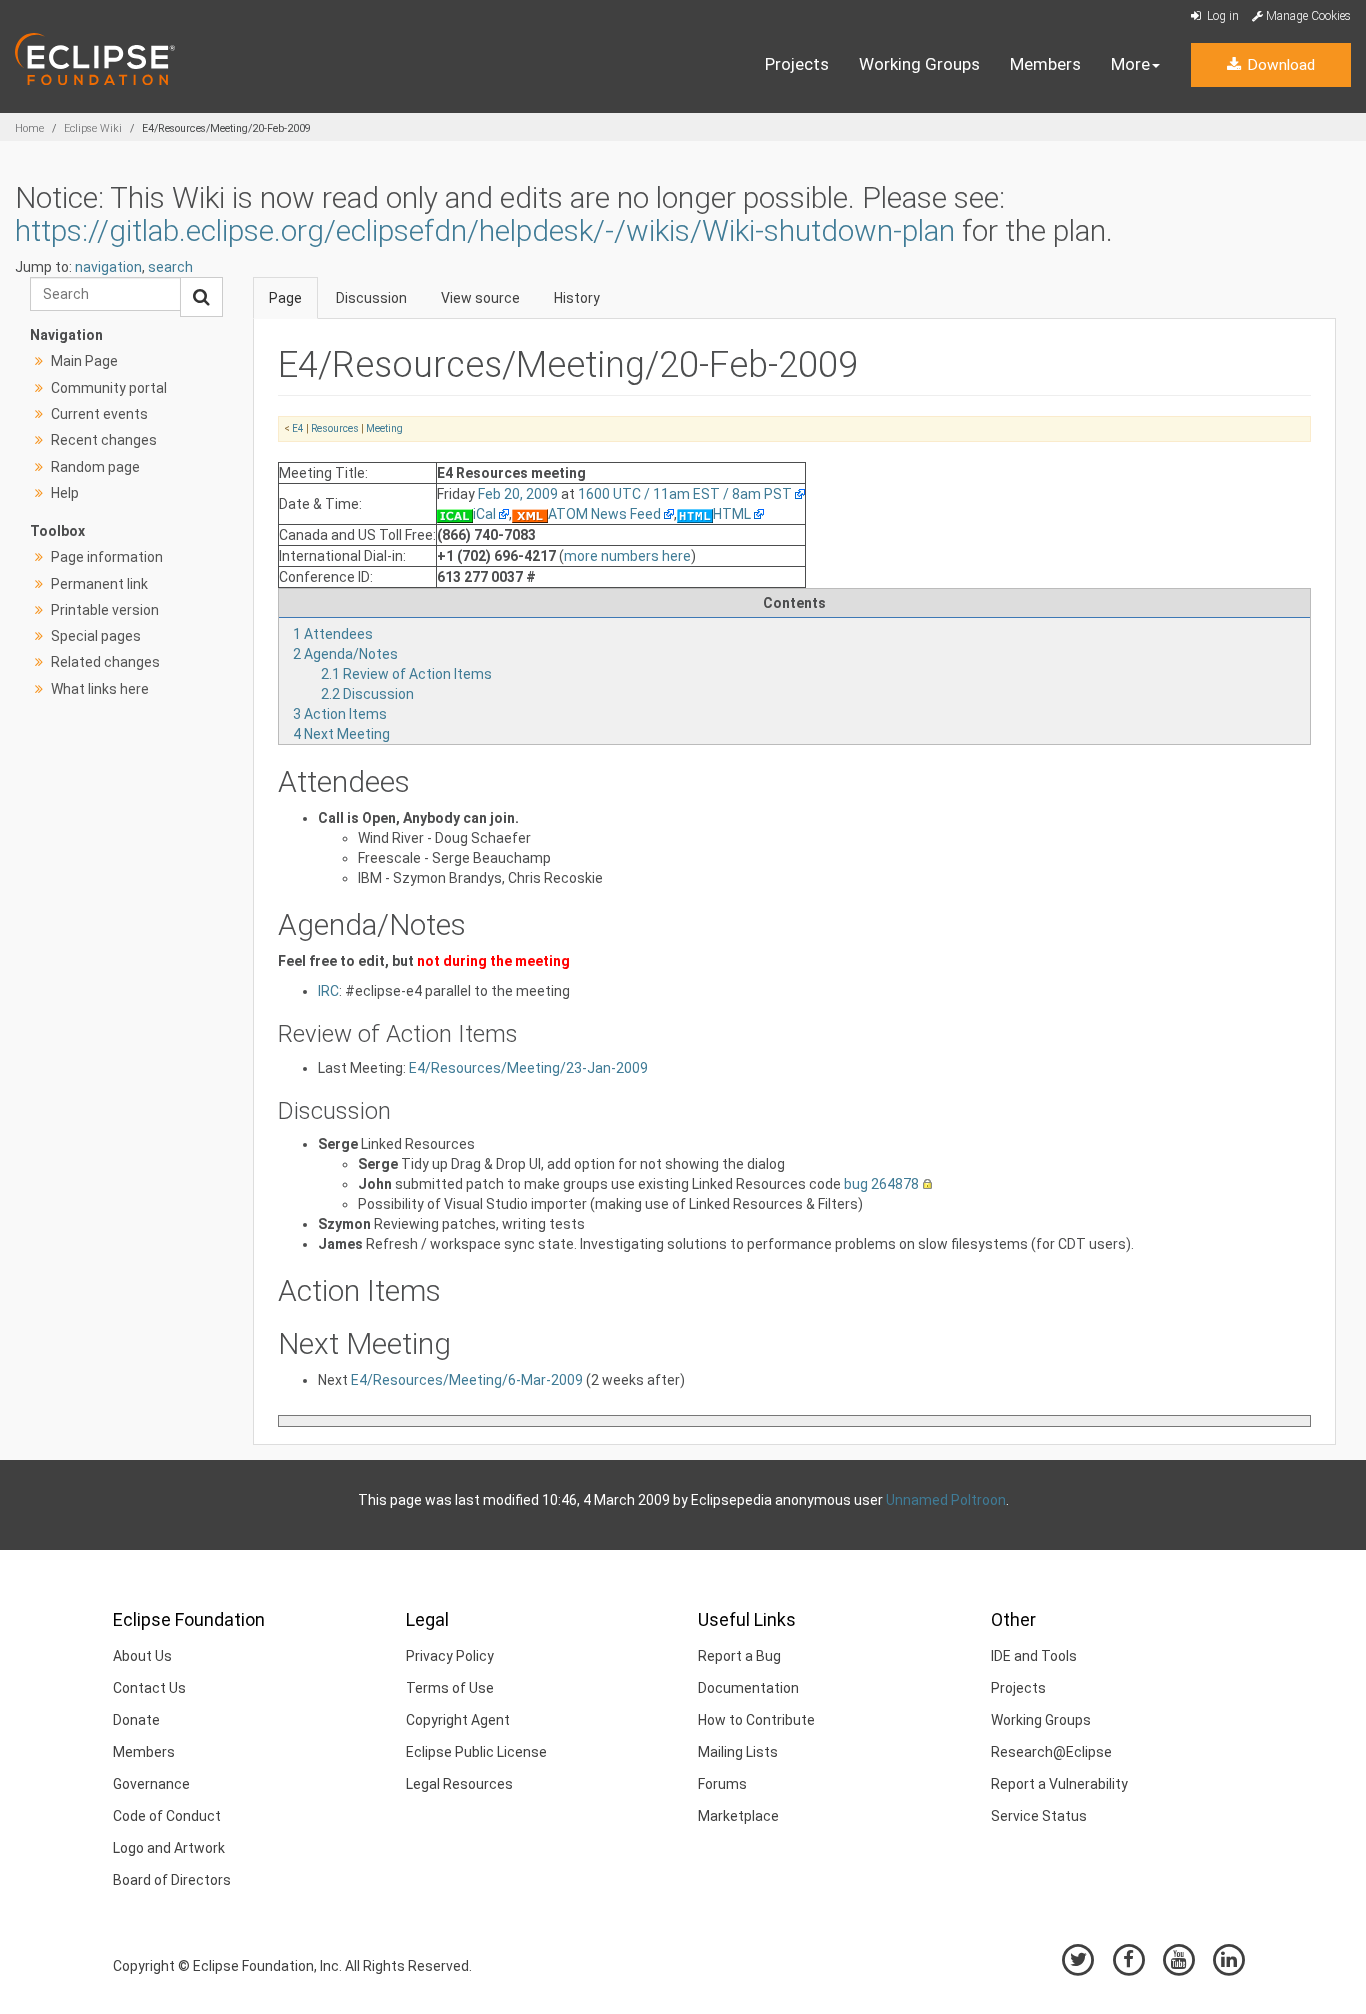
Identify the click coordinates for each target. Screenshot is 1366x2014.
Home (29, 128)
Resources (335, 428)
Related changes (105, 662)
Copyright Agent (458, 1720)
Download (1279, 65)
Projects (797, 64)
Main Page (84, 361)
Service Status (1039, 1816)
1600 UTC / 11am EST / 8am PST (685, 494)
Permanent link (99, 584)
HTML (732, 514)
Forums (722, 1784)
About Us (142, 1656)
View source (480, 298)
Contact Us (149, 1688)
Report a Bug (739, 1656)
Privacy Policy (450, 1656)
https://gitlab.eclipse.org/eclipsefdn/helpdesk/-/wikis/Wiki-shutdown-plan (485, 230)
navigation (108, 267)
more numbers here (627, 556)
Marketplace (738, 1816)
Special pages (96, 636)
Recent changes (104, 440)
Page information (107, 557)
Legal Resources (459, 1784)
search (170, 267)
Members (1045, 64)
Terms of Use (450, 1688)
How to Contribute (756, 1720)
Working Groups (919, 64)
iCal (484, 514)
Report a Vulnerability (1059, 1784)
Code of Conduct (167, 1816)
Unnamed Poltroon (946, 1500)
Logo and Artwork (169, 1848)
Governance (151, 1784)
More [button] (1130, 64)
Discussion (371, 298)
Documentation (748, 1688)
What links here (100, 689)
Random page (95, 467)
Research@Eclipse (1051, 1752)
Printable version (105, 610)
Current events (99, 414)
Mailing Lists (738, 1752)
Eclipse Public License (476, 1752)
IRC (328, 991)
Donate (136, 1720)
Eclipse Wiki (93, 128)
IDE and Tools (1034, 1656)
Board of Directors (172, 1880)
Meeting (384, 428)
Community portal (109, 388)
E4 (298, 428)
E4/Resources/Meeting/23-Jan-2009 (528, 1068)
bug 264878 (881, 1184)
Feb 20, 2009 (518, 494)
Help (65, 493)
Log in (1221, 16)
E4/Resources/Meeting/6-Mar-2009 (467, 1380)
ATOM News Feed (604, 514)
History (577, 298)
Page (285, 298)
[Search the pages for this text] (201, 297)
